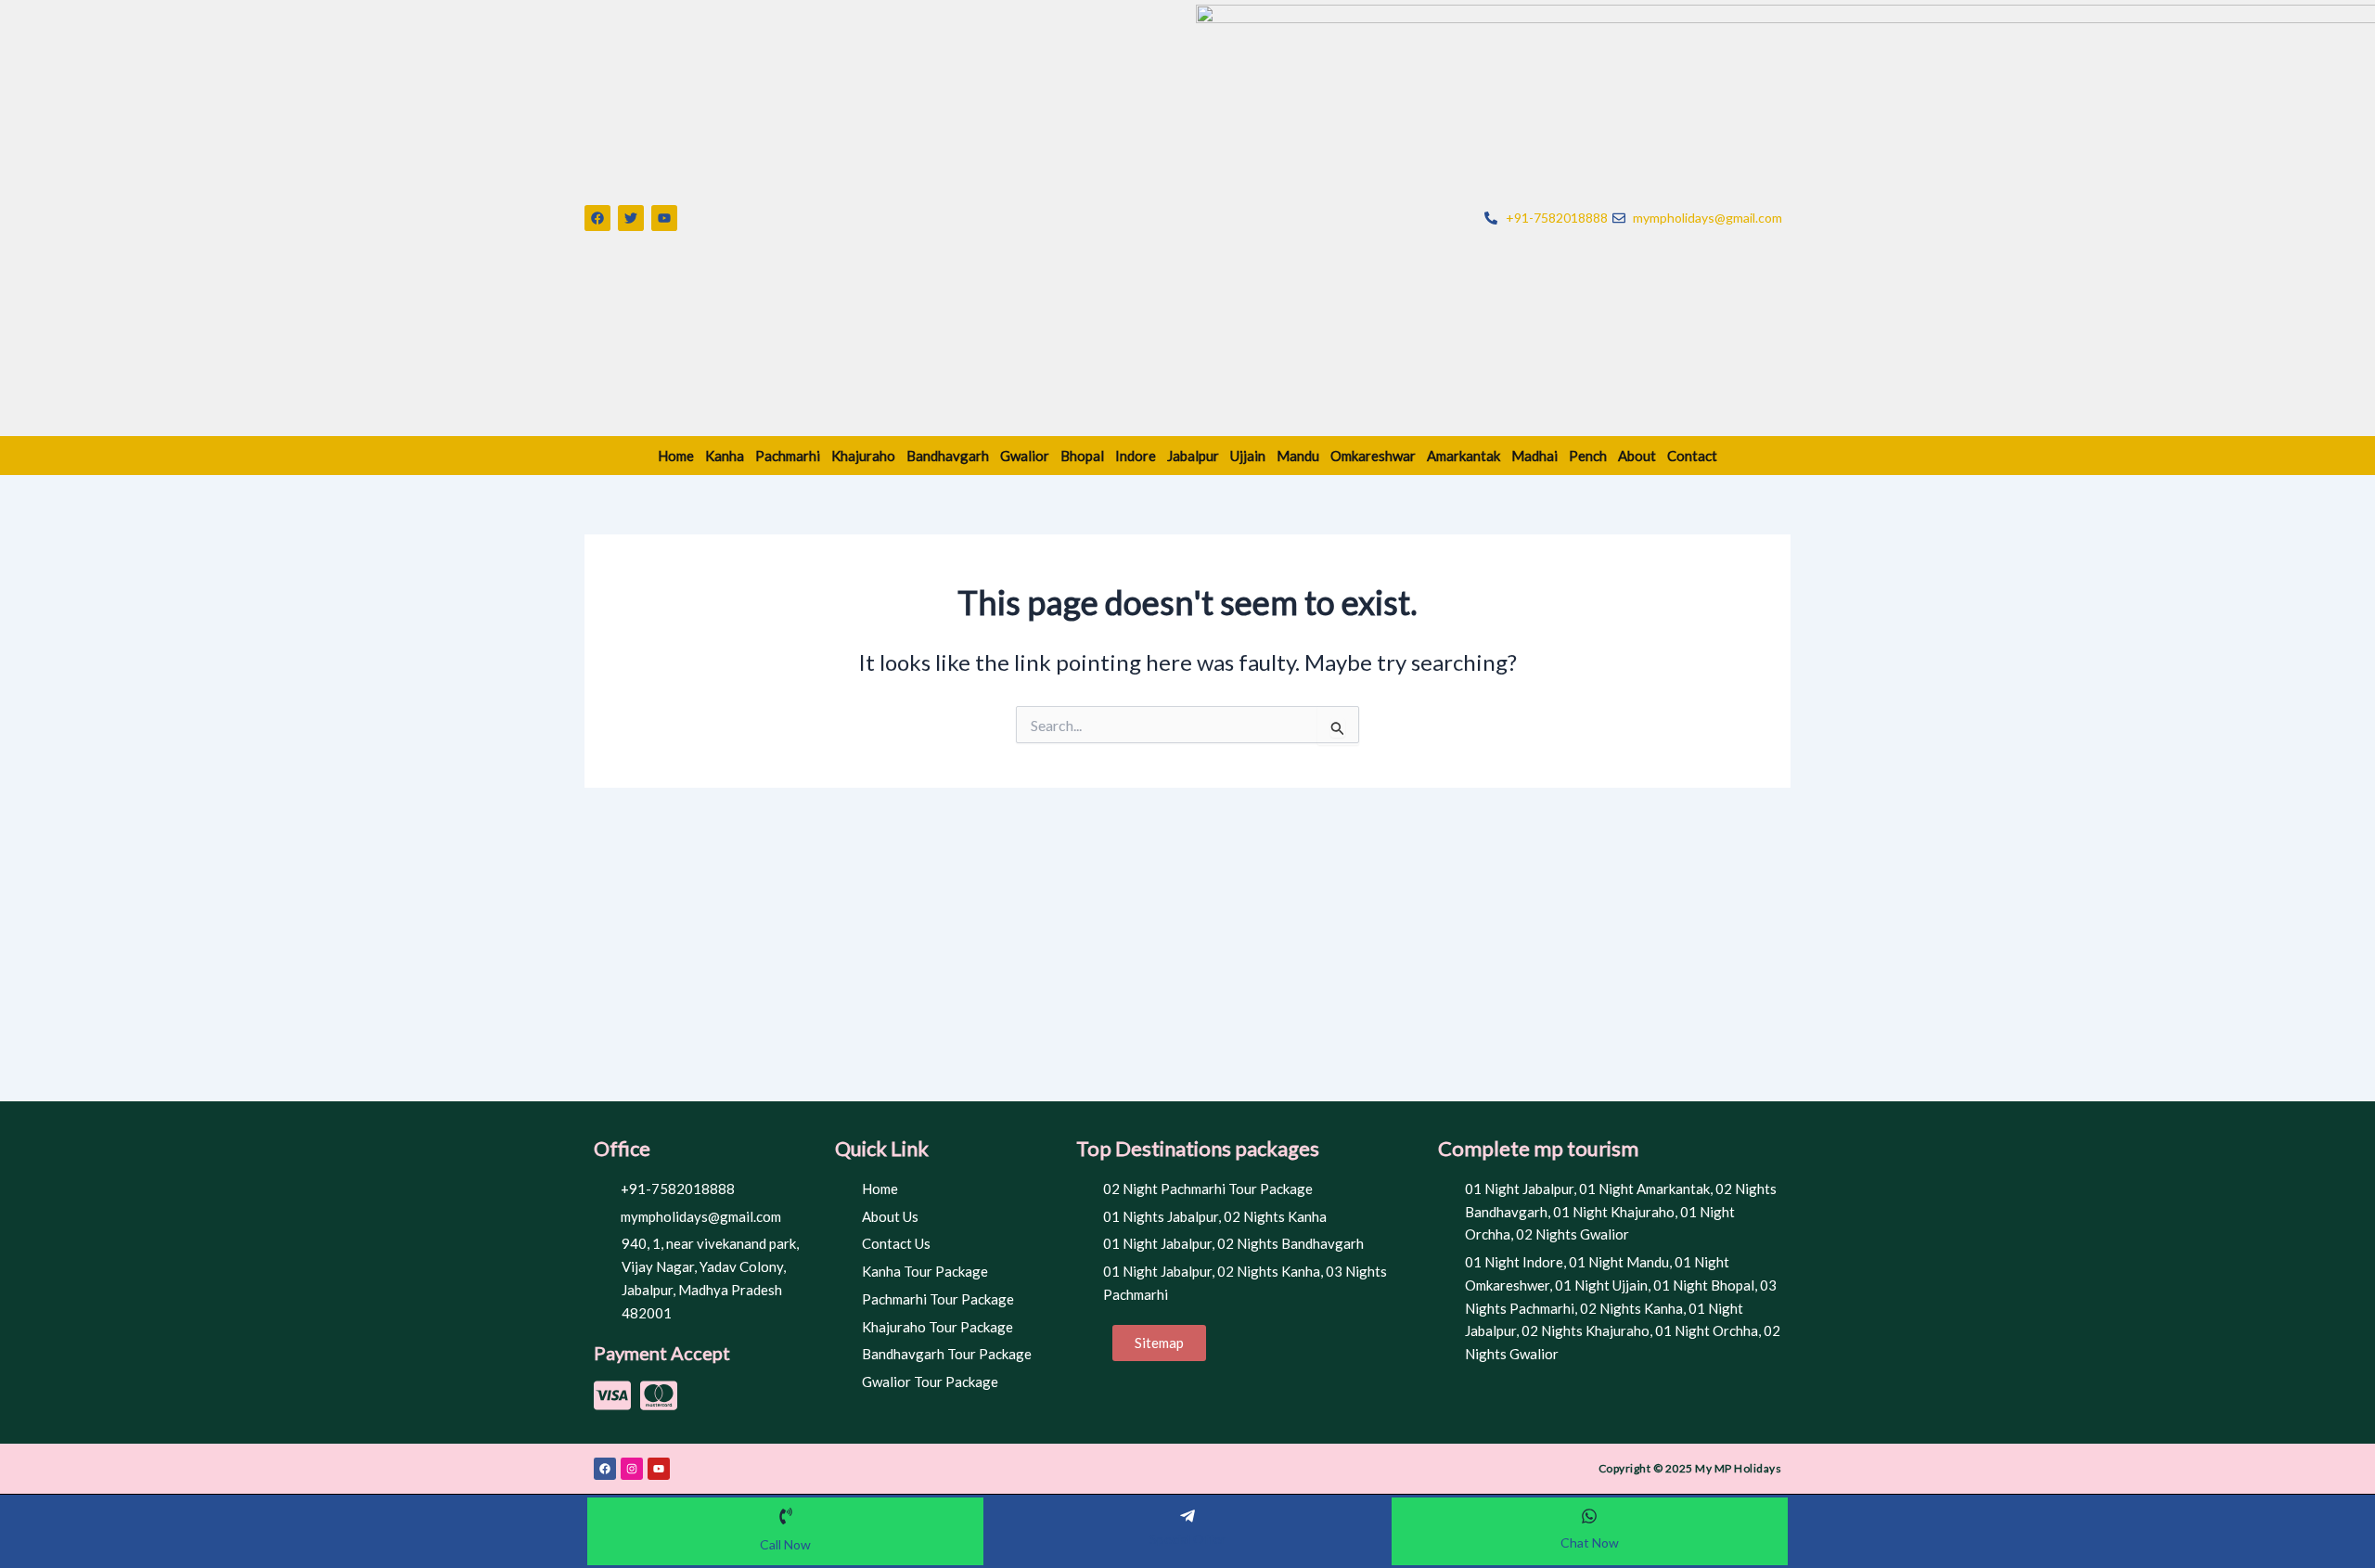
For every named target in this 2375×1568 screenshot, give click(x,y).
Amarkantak (1464, 456)
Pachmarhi (788, 456)
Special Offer (1187, 1539)
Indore (1136, 456)
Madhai (1534, 456)
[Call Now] (786, 1516)
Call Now (785, 1544)
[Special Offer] (1187, 1516)
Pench (1588, 456)
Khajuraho (863, 456)
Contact (1692, 456)
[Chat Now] (1589, 1516)
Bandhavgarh (948, 456)
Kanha (725, 456)
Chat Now (1590, 1542)
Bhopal (1082, 456)
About (1637, 456)
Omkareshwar (1373, 456)
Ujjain (1248, 456)
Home (676, 456)
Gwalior (1025, 456)
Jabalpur (1193, 456)
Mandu (1298, 456)
